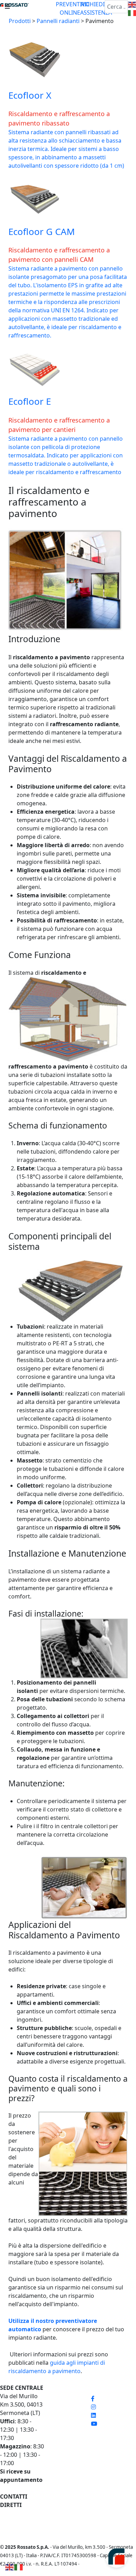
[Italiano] (19, 2567)
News (52, 2446)
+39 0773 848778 (22, 2513)
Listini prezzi (61, 2396)
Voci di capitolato (68, 2438)
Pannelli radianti (58, 21)
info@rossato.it (20, 2522)
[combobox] (116, 7)
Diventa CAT (61, 2455)
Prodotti (20, 21)
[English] (10, 2567)
